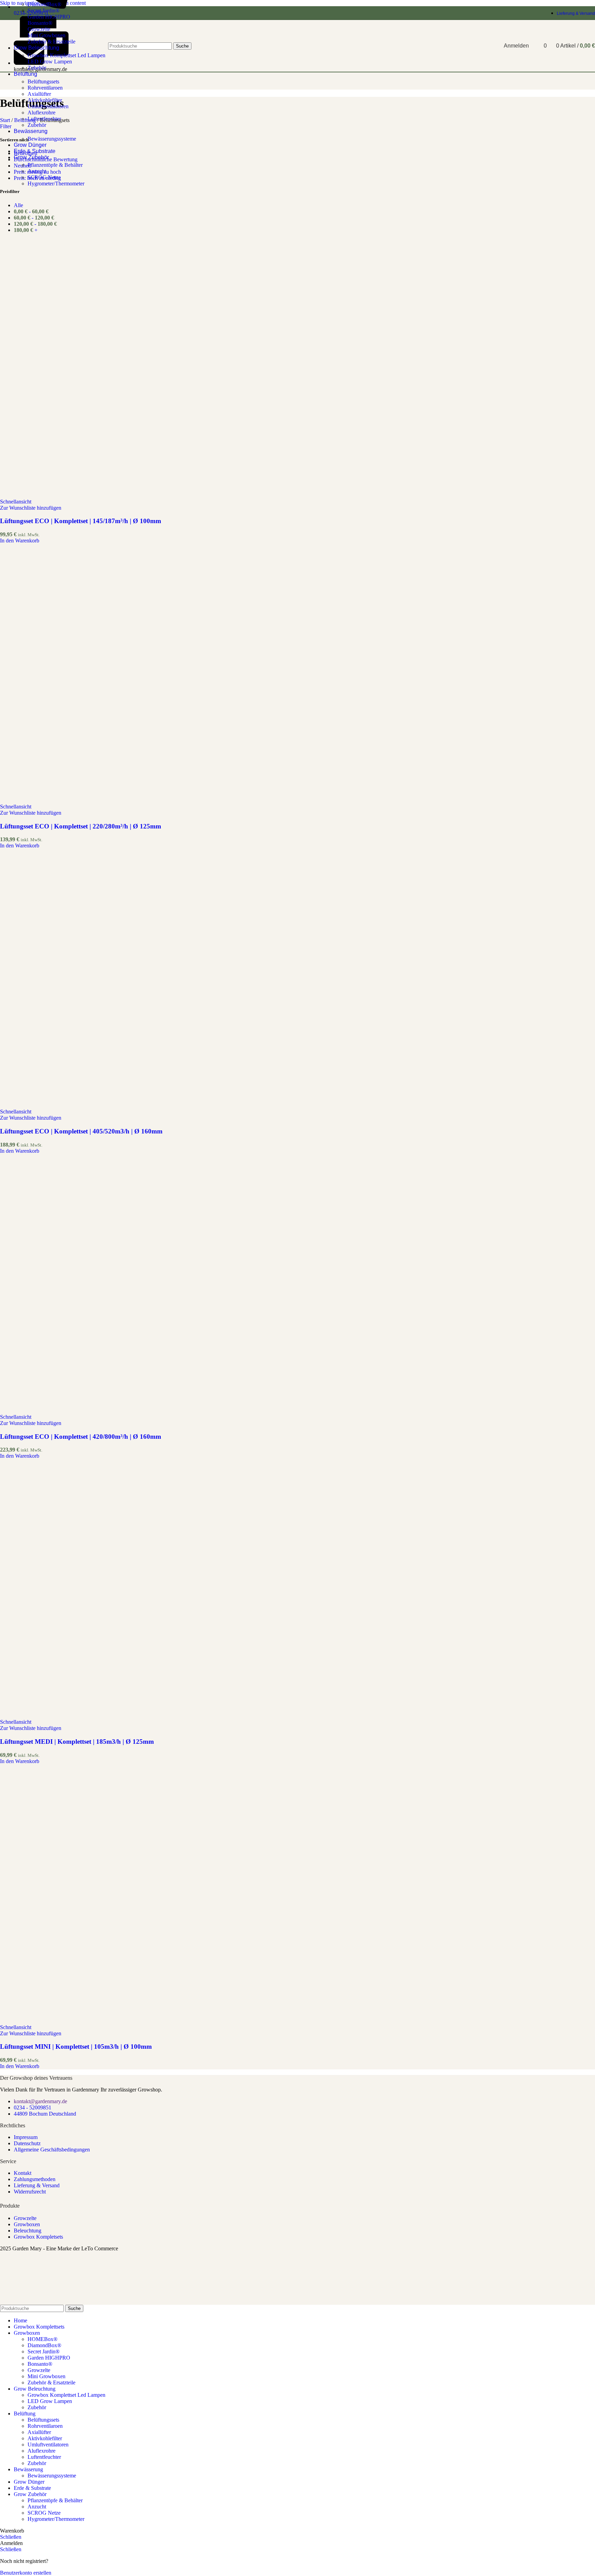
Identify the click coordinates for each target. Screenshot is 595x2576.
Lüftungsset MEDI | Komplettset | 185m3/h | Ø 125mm (77, 1742)
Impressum (26, 2137)
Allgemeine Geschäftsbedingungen (52, 2150)
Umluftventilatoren (48, 106)
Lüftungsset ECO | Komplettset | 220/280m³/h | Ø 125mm (81, 826)
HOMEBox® (43, 2339)
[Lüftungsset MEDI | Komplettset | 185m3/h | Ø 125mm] (129, 1716)
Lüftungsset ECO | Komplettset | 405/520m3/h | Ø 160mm (81, 1131)
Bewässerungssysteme (52, 139)
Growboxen (27, 2224)
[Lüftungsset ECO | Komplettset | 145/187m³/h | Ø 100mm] (129, 495)
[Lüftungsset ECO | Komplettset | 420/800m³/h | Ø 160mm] (129, 1411)
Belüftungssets (43, 82)
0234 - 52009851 (33, 2107)
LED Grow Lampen (50, 2401)
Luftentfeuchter (44, 119)
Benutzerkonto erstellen (26, 2573)
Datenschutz (27, 2143)
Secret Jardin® (44, 11)
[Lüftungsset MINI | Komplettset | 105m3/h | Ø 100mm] (129, 2021)
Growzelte (25, 2218)
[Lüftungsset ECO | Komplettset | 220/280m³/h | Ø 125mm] (129, 800)
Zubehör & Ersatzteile (51, 2382)
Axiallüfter (39, 94)
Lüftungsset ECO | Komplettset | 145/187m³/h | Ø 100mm (81, 521)
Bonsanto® (40, 2364)
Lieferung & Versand (37, 2185)
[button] (20, 541)
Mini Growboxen (46, 2376)
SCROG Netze (44, 177)
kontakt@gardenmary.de (40, 2101)
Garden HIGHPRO (49, 17)
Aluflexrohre (41, 113)
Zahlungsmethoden (35, 2179)
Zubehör (37, 125)
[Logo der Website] (27, 73)
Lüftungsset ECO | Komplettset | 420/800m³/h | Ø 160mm (81, 1437)
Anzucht (37, 171)
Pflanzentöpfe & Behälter (55, 165)
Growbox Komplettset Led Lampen (66, 2395)
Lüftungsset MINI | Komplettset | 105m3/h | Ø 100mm (76, 2046)
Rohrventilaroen (45, 88)
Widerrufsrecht (30, 2192)
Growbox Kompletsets (38, 2237)
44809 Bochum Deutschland (45, 2114)
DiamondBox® (44, 4)
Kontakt (23, 2173)
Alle (18, 205)
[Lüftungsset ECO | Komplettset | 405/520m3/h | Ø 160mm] (129, 1105)
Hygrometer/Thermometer (56, 184)
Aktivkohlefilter (45, 100)
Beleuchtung (28, 2231)
